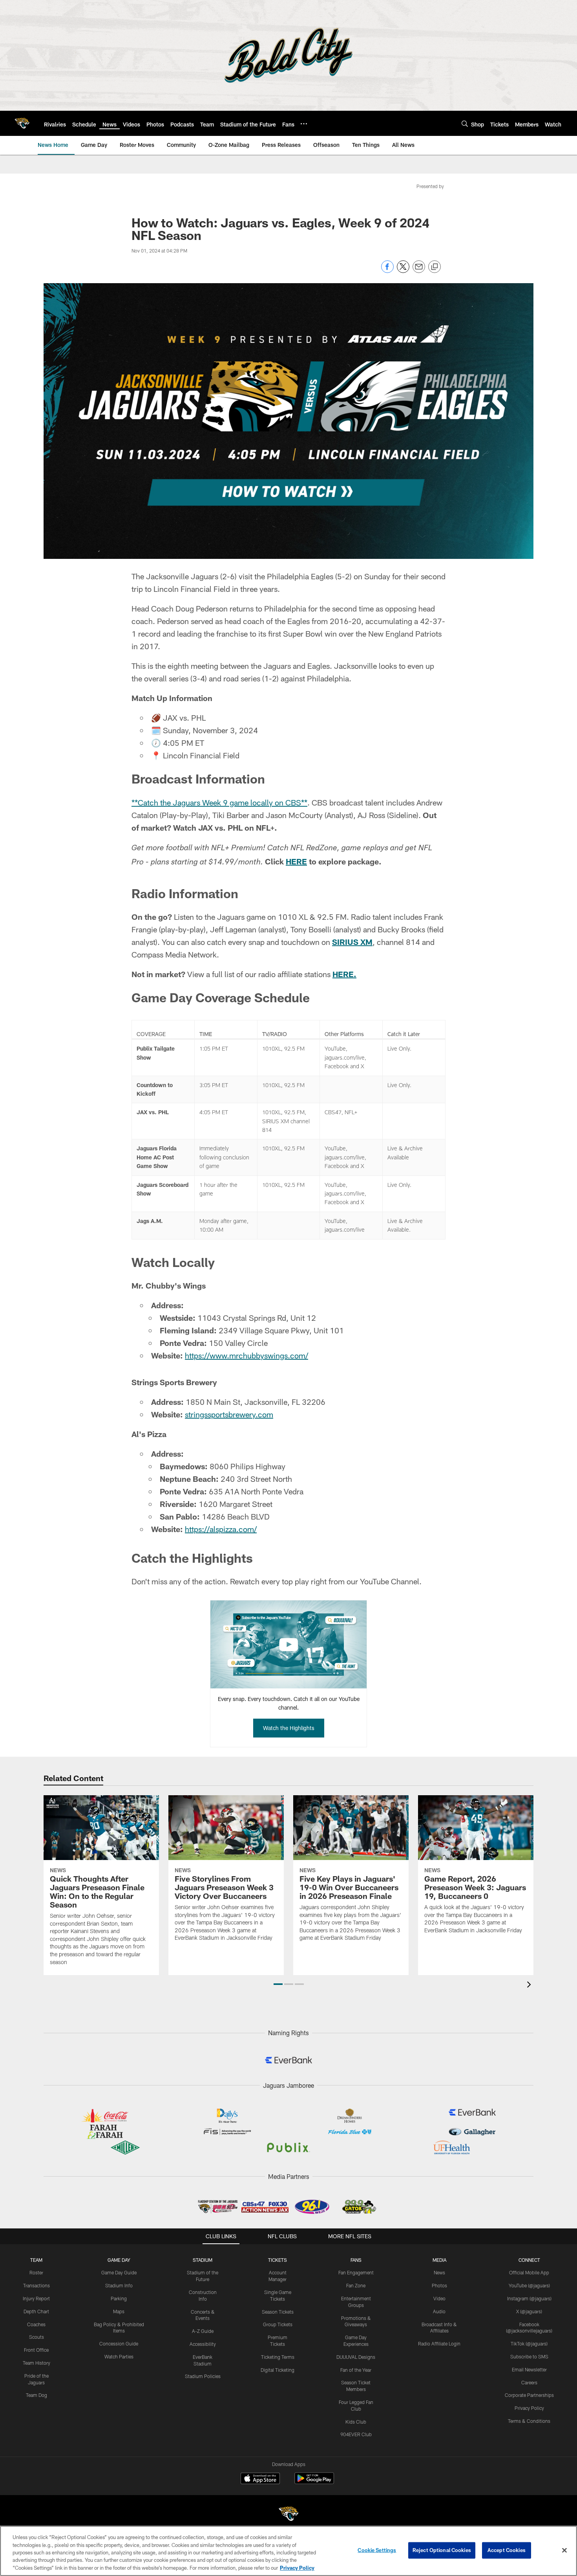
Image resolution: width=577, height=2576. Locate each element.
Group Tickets (278, 2324)
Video (439, 2298)
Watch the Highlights (289, 1728)
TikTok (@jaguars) (529, 2343)
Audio (439, 2311)
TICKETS (278, 2260)
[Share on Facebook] (387, 271)
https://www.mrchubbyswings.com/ (247, 1355)
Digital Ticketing (278, 2370)
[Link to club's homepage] (22, 123)
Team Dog (37, 2395)
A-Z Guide (203, 2331)
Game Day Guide (119, 2272)
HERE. (344, 974)
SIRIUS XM (352, 942)
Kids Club (356, 2422)
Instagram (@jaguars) (529, 2298)
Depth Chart (36, 2311)
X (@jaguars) (529, 2311)
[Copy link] (435, 267)
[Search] (465, 124)
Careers (529, 2382)
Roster (36, 2272)
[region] (288, 2551)
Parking (119, 2298)
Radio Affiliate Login (439, 2343)
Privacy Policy (529, 2408)
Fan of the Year (356, 2370)
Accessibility (203, 2344)
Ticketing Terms (278, 2357)
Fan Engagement (356, 2272)
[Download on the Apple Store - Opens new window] (260, 2479)
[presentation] (530, 1986)
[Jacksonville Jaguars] (288, 2515)
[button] (278, 1984)
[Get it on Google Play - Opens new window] (314, 2482)
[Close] (564, 2550)
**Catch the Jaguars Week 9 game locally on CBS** (219, 802)
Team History (37, 2363)
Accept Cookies (507, 2550)
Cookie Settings (377, 2550)
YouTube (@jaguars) (529, 2285)
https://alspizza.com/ (221, 1529)
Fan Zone (356, 2285)
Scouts (37, 2337)
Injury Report (36, 2298)
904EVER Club (356, 2434)
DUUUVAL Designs (356, 2357)
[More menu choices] (304, 124)
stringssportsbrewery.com (229, 1414)
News (439, 2272)
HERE (296, 861)
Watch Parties (119, 2356)
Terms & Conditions (529, 2421)
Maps (119, 2311)
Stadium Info (119, 2285)
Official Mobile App (529, 2272)
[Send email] (419, 271)
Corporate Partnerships (529, 2395)
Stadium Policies (203, 2376)
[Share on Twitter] (403, 271)
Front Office (36, 2350)
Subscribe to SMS (529, 2356)
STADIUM (203, 2260)
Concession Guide (119, 2343)
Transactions (37, 2285)
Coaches (36, 2324)
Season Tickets (278, 2312)
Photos (439, 2285)
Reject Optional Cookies (442, 2550)
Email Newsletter (529, 2369)
